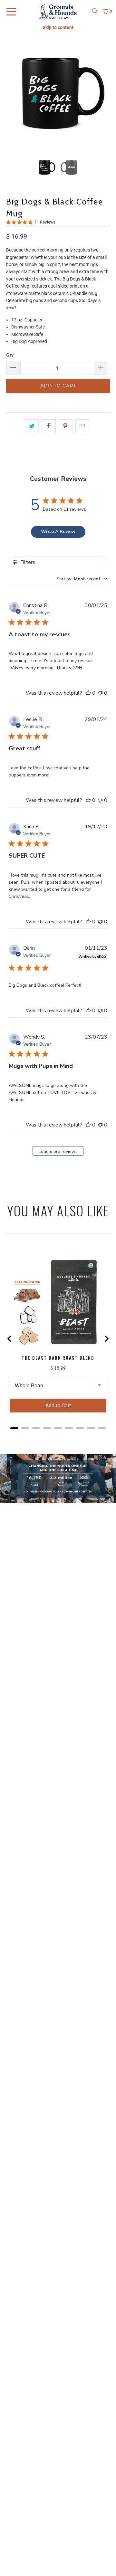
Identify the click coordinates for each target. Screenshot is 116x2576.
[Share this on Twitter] (32, 426)
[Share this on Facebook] (48, 426)
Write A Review (58, 532)
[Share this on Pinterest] (66, 426)
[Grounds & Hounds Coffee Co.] (58, 11)
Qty (10, 355)
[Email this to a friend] (82, 426)
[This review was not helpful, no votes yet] (100, 693)
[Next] (105, 95)
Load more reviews (58, 1151)
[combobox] (82, 579)
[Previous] (11, 95)
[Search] (95, 11)
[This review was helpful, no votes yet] (88, 693)
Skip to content (58, 27)
